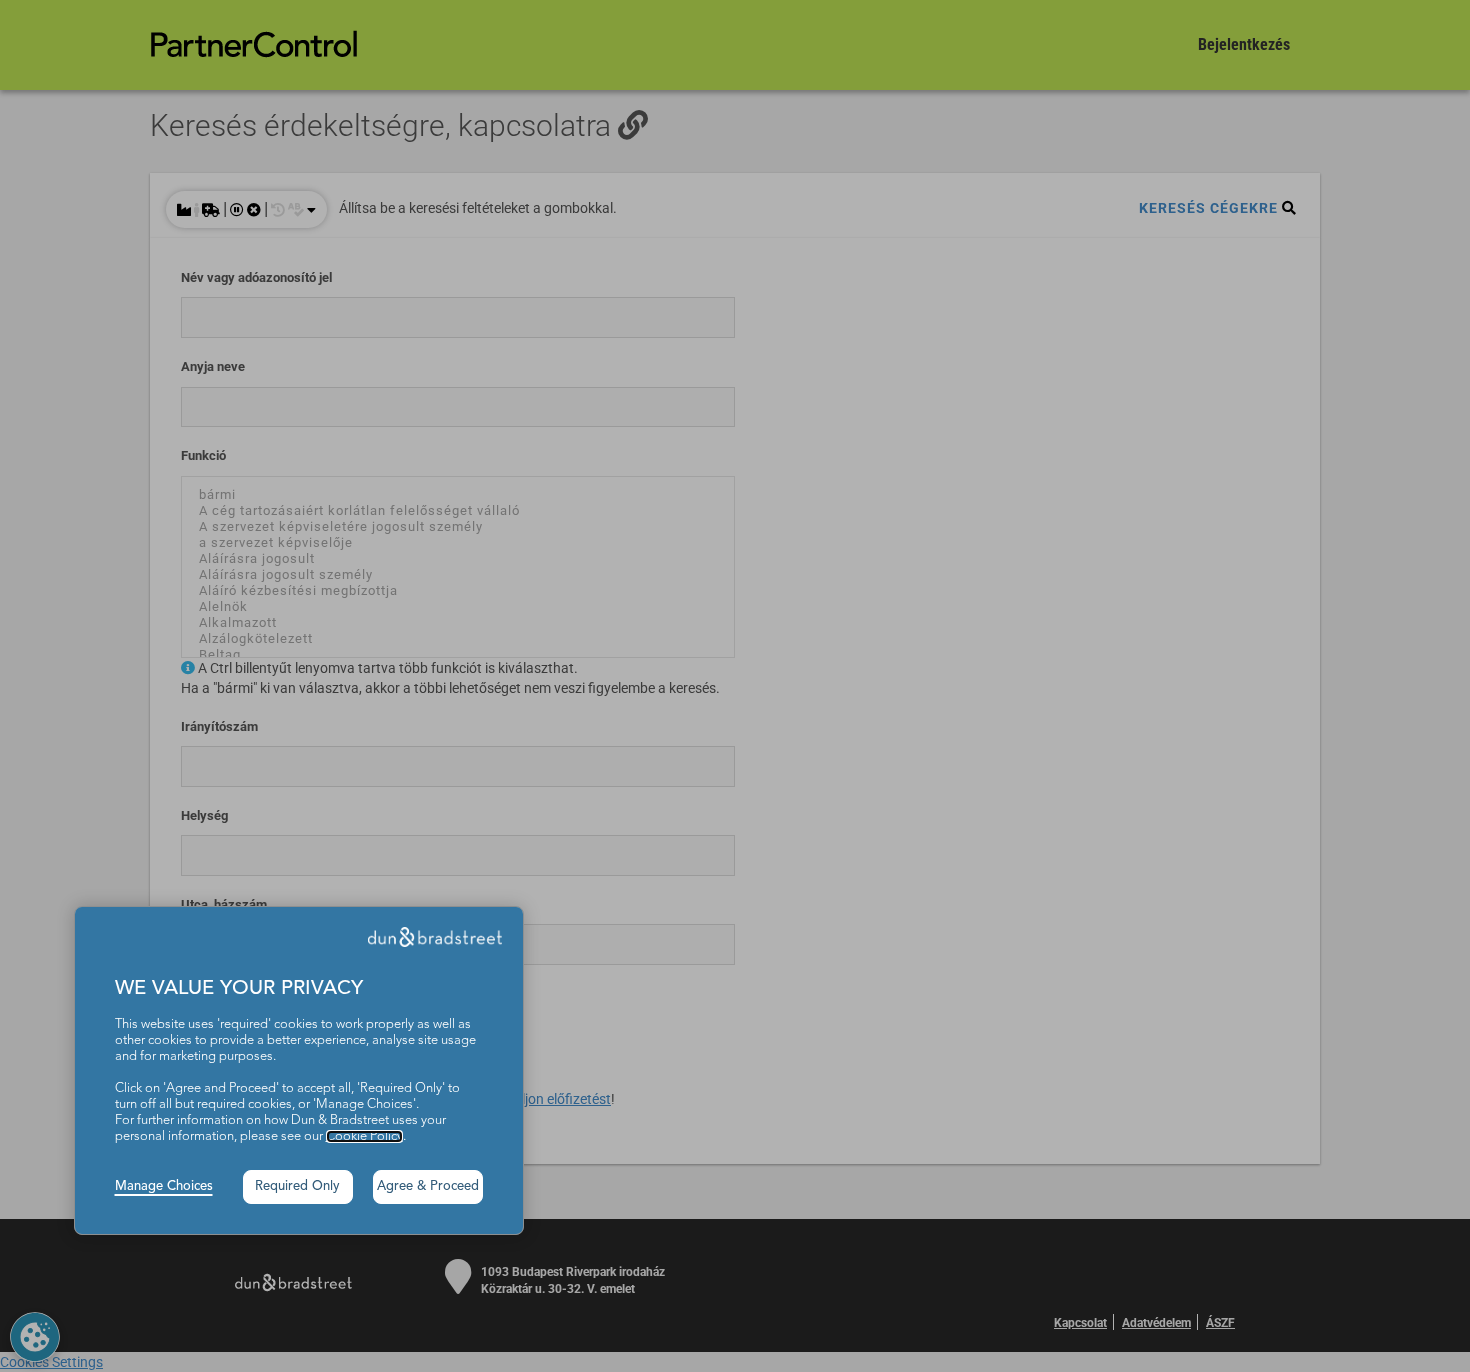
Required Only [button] (297, 1186)
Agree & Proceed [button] (428, 1186)
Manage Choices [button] (164, 1186)
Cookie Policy (364, 1136)
